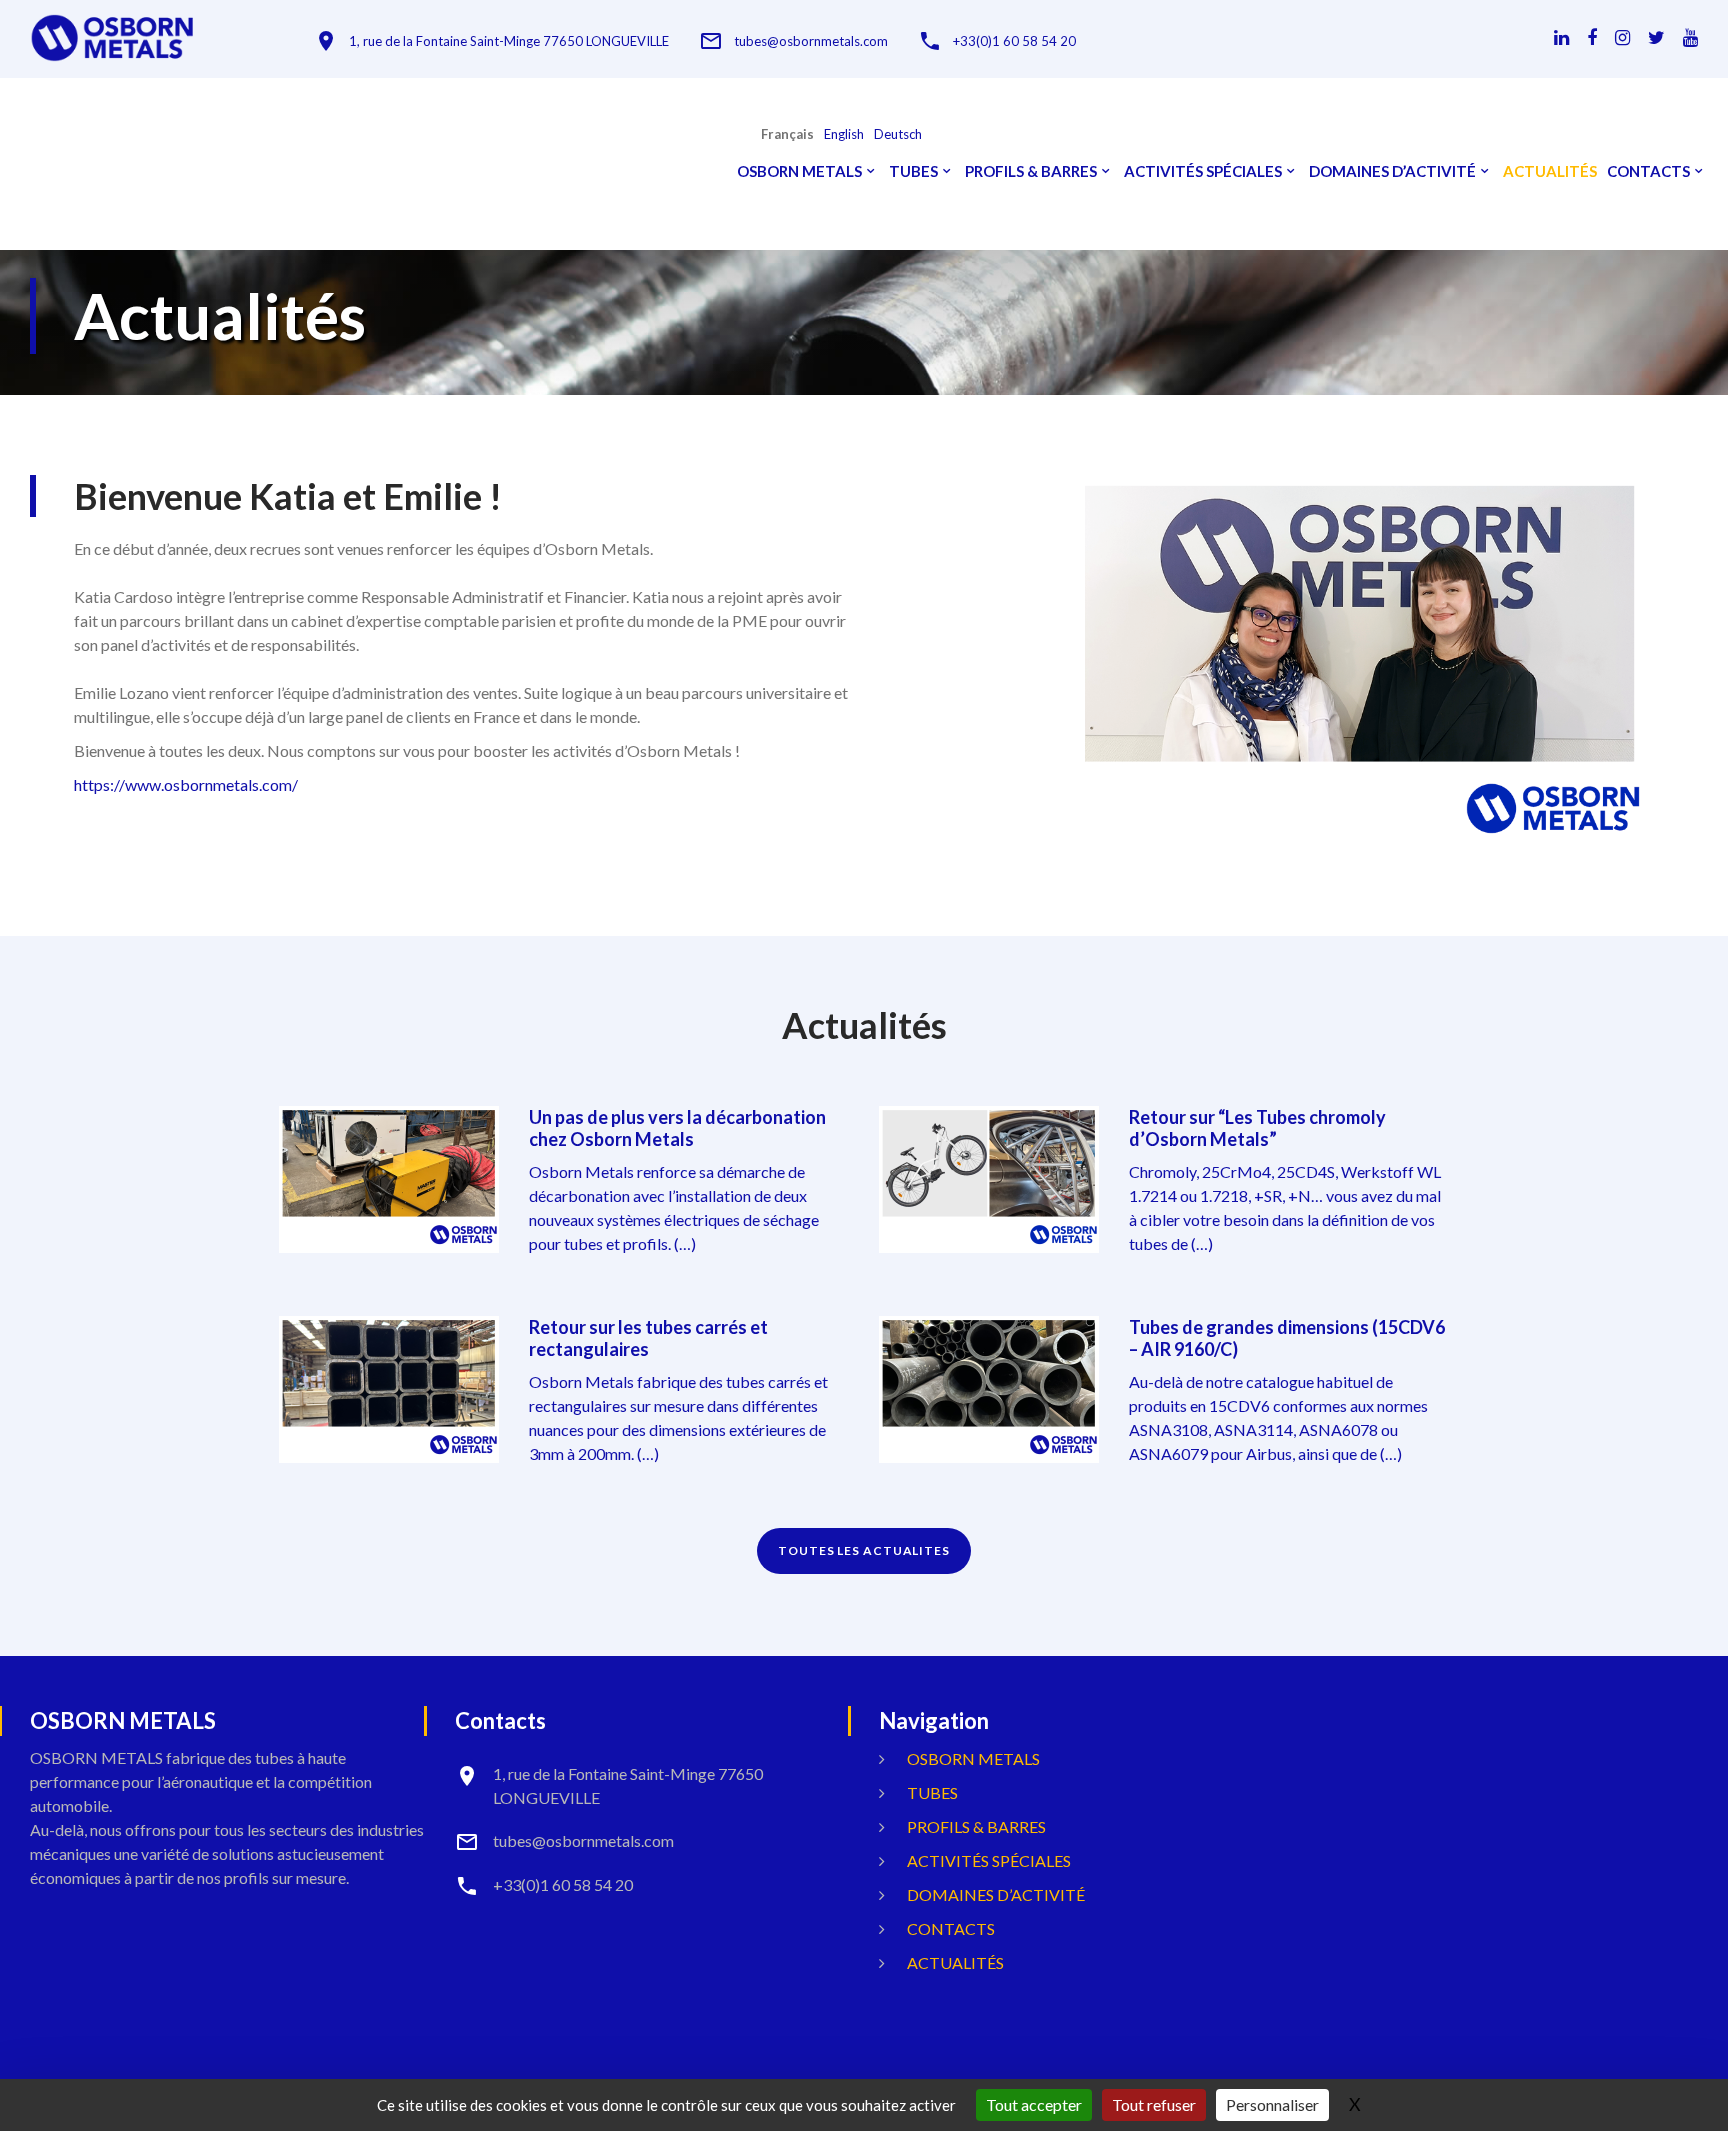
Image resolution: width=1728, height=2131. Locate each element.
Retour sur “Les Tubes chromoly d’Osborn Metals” (1257, 1128)
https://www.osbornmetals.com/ (186, 784)
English (844, 134)
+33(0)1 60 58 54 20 (1014, 41)
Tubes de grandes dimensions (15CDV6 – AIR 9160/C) (1287, 1338)
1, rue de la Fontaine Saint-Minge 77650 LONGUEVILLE (509, 41)
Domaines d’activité (1392, 171)
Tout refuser (1154, 2104)
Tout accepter (1034, 2104)
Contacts (1648, 171)
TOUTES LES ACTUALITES (864, 1550)
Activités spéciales (1203, 171)
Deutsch (898, 134)
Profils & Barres (1031, 171)
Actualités (1550, 171)
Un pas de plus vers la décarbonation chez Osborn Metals (677, 1128)
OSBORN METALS (799, 171)
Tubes (913, 171)
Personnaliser (1272, 2104)
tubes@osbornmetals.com (811, 41)
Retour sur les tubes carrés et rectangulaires (648, 1338)
